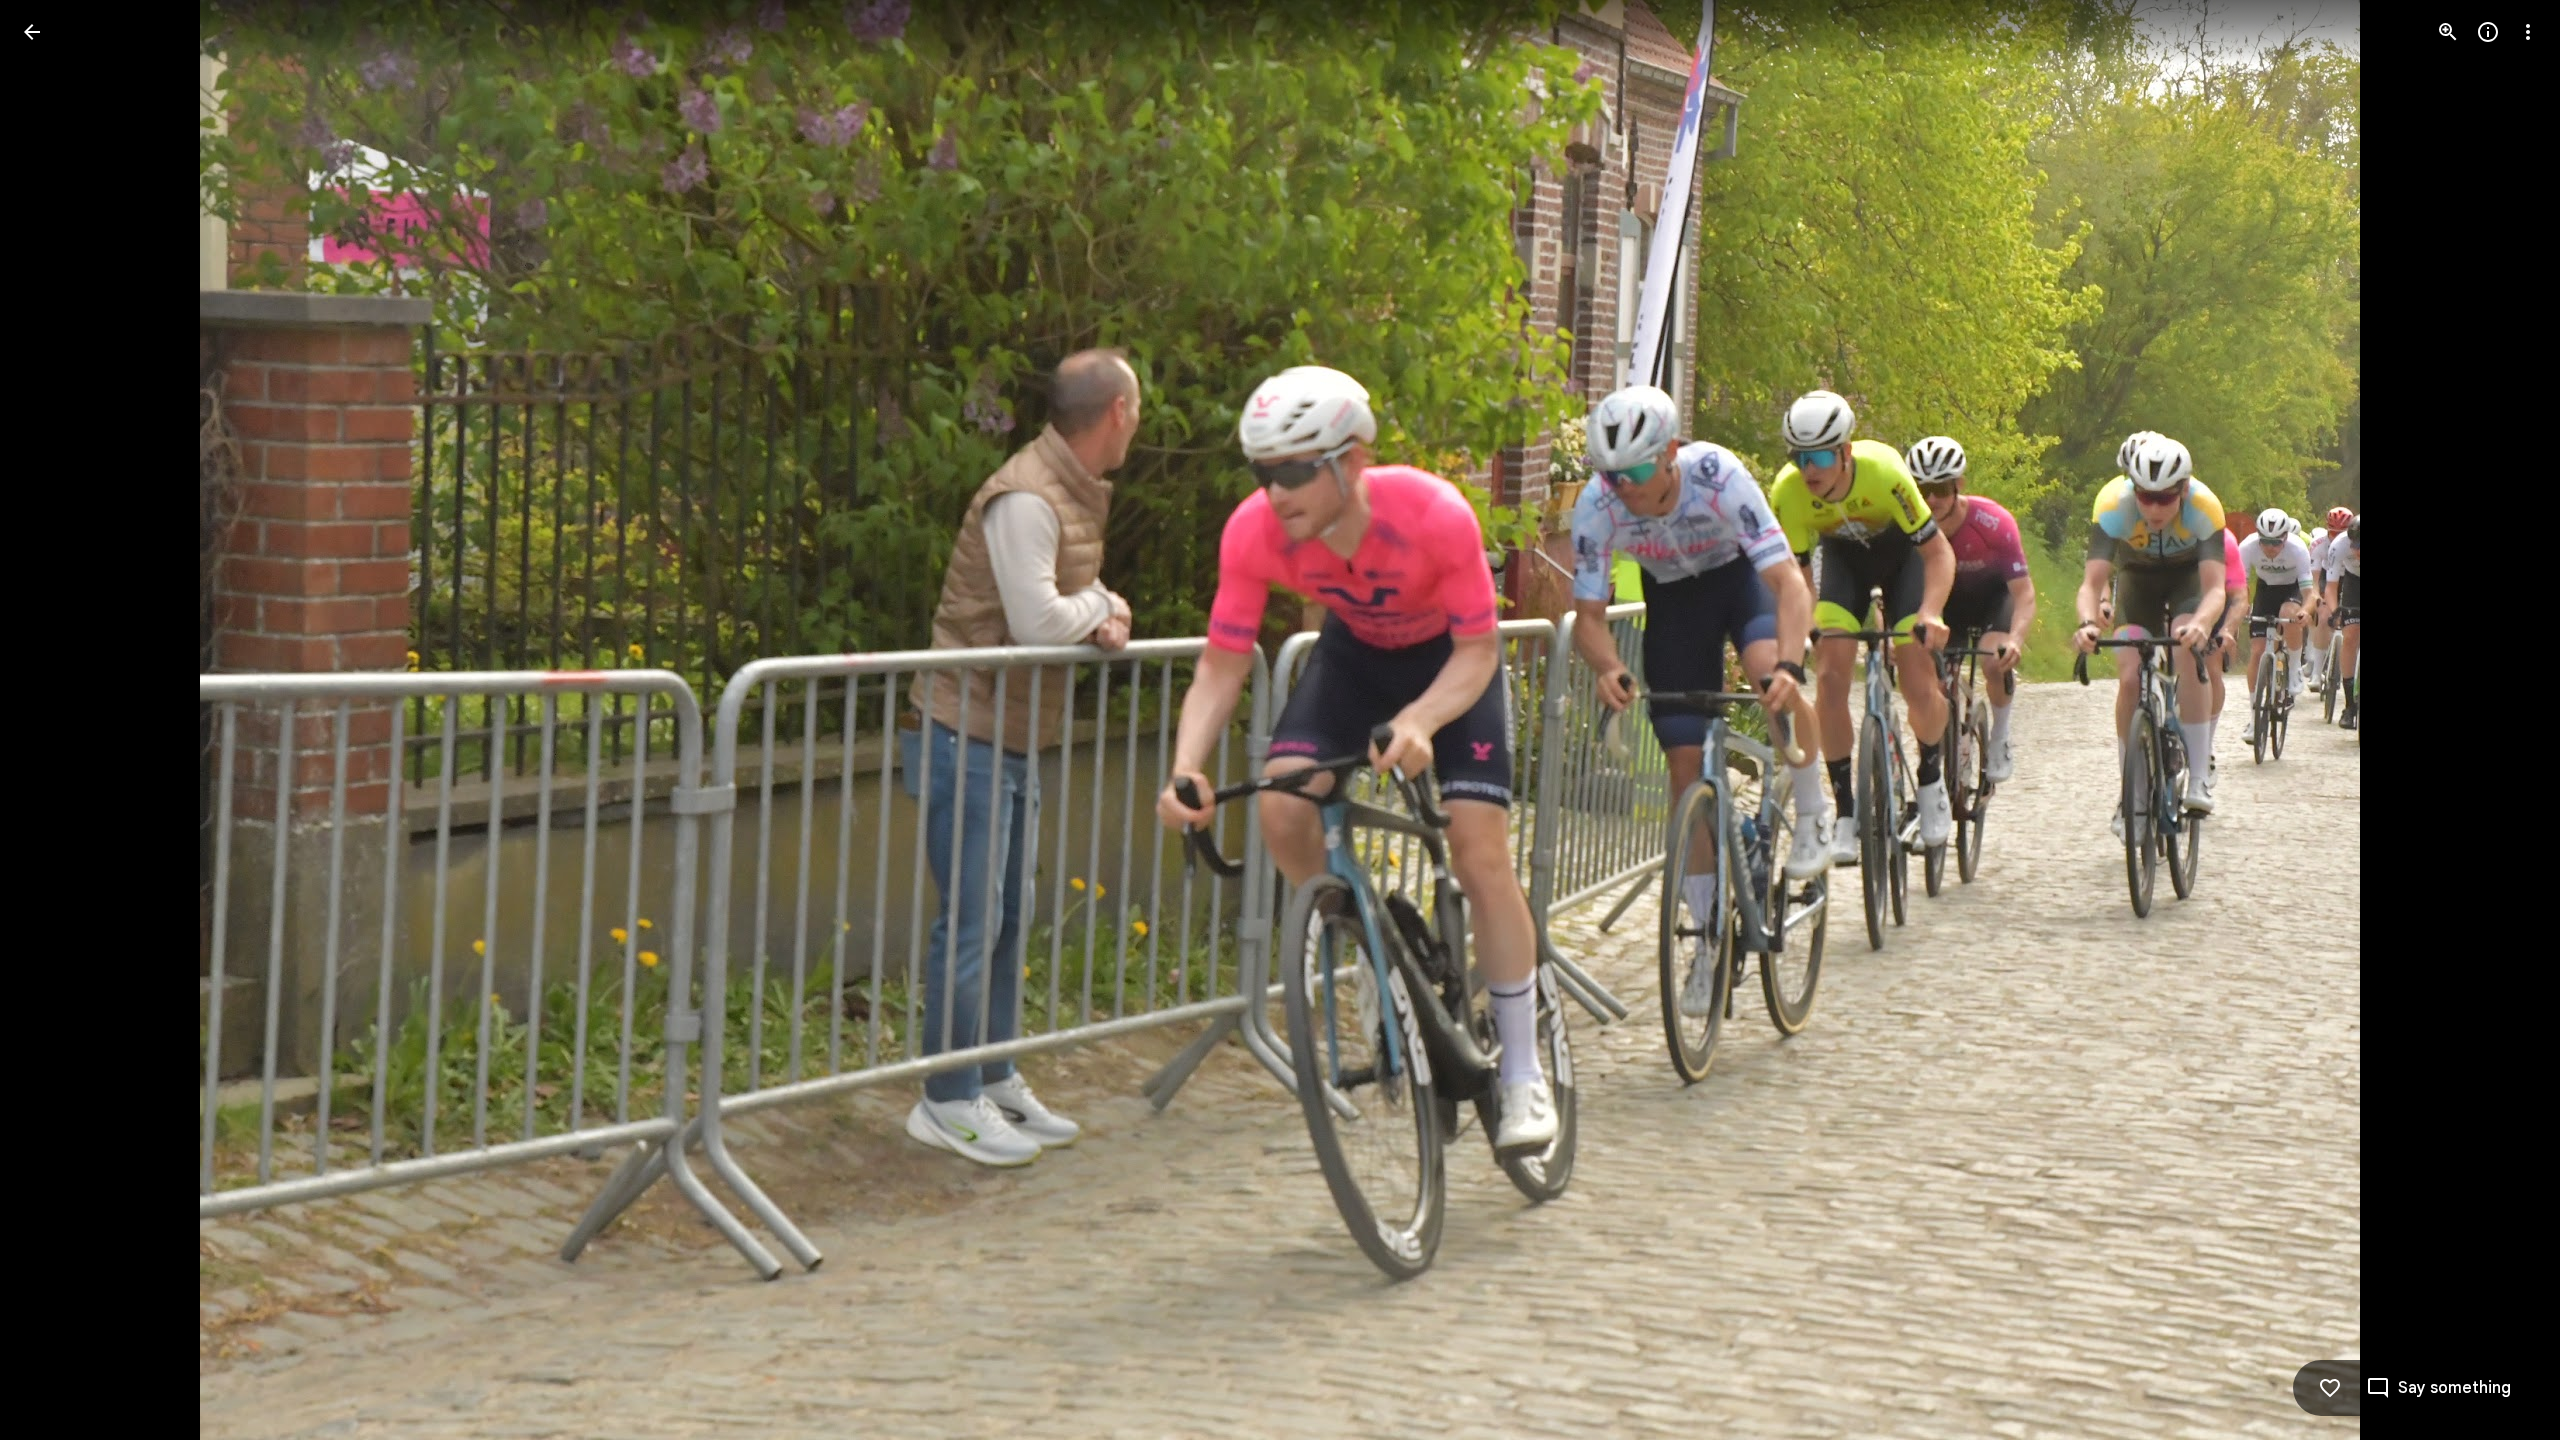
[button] (56, 720)
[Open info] (2488, 32)
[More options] (2528, 32)
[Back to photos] (32, 32)
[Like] (2330, 1388)
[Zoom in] (2448, 32)
